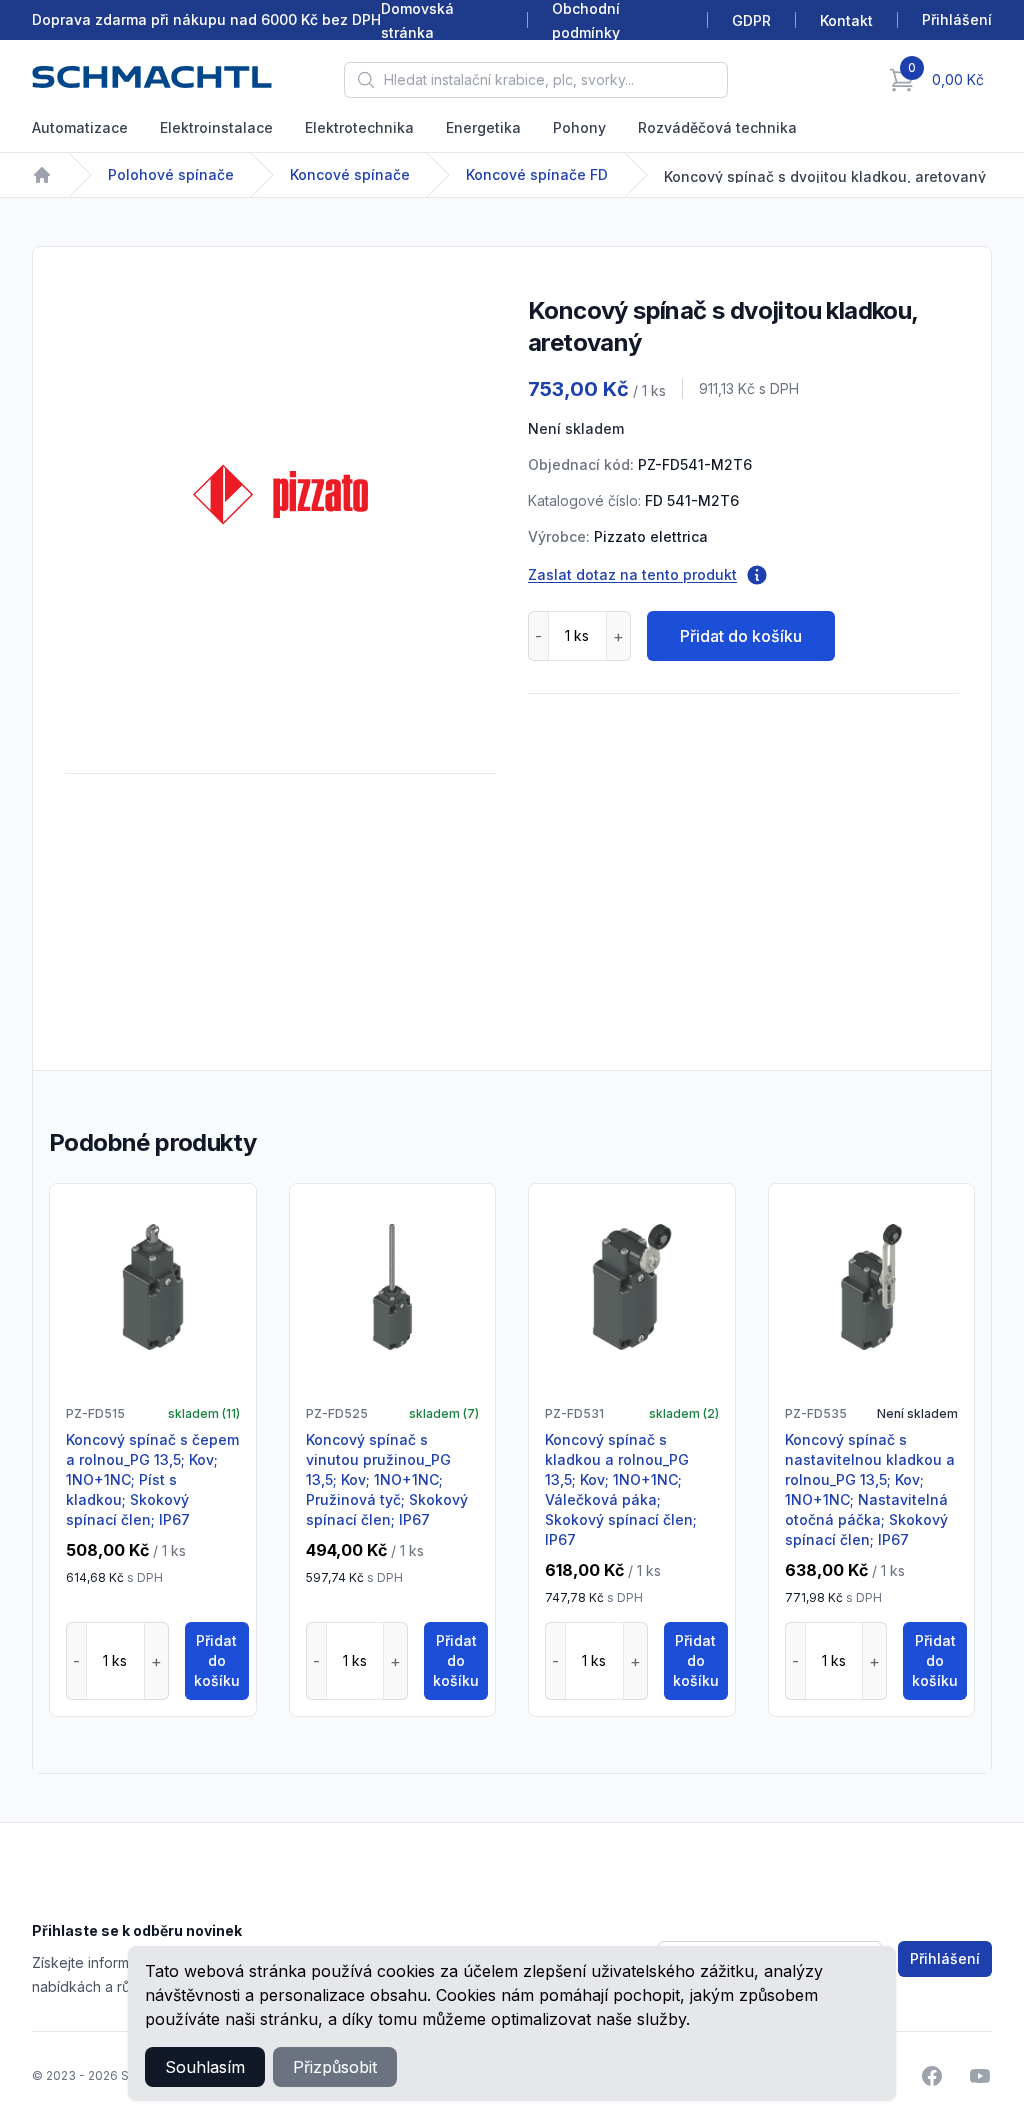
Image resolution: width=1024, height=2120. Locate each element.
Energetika (483, 127)
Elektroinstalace (216, 127)
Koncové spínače (350, 174)
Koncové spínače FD (537, 174)
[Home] (42, 175)
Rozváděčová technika (717, 127)
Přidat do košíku (741, 636)
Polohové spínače (171, 174)
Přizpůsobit (335, 2067)
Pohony (579, 127)
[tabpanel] (280, 494)
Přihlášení (945, 1958)
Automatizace (80, 127)
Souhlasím (205, 2067)
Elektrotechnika (359, 127)
